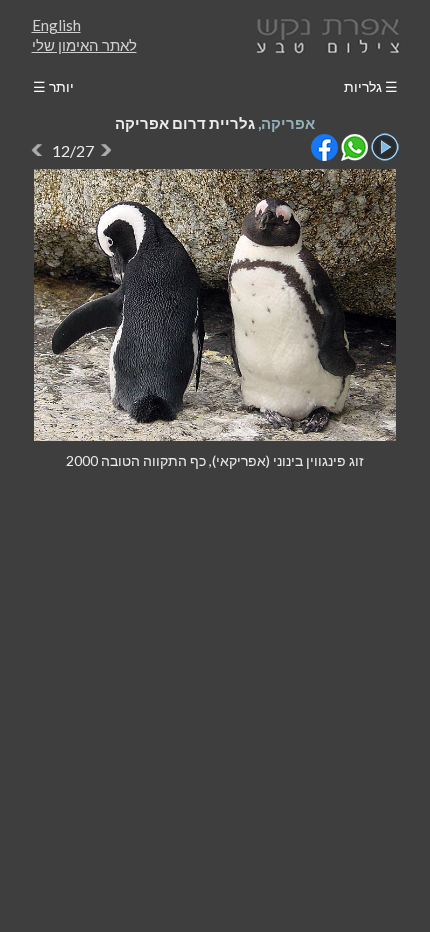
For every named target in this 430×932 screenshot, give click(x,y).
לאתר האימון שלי (84, 45)
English (56, 25)
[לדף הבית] (324, 33)
